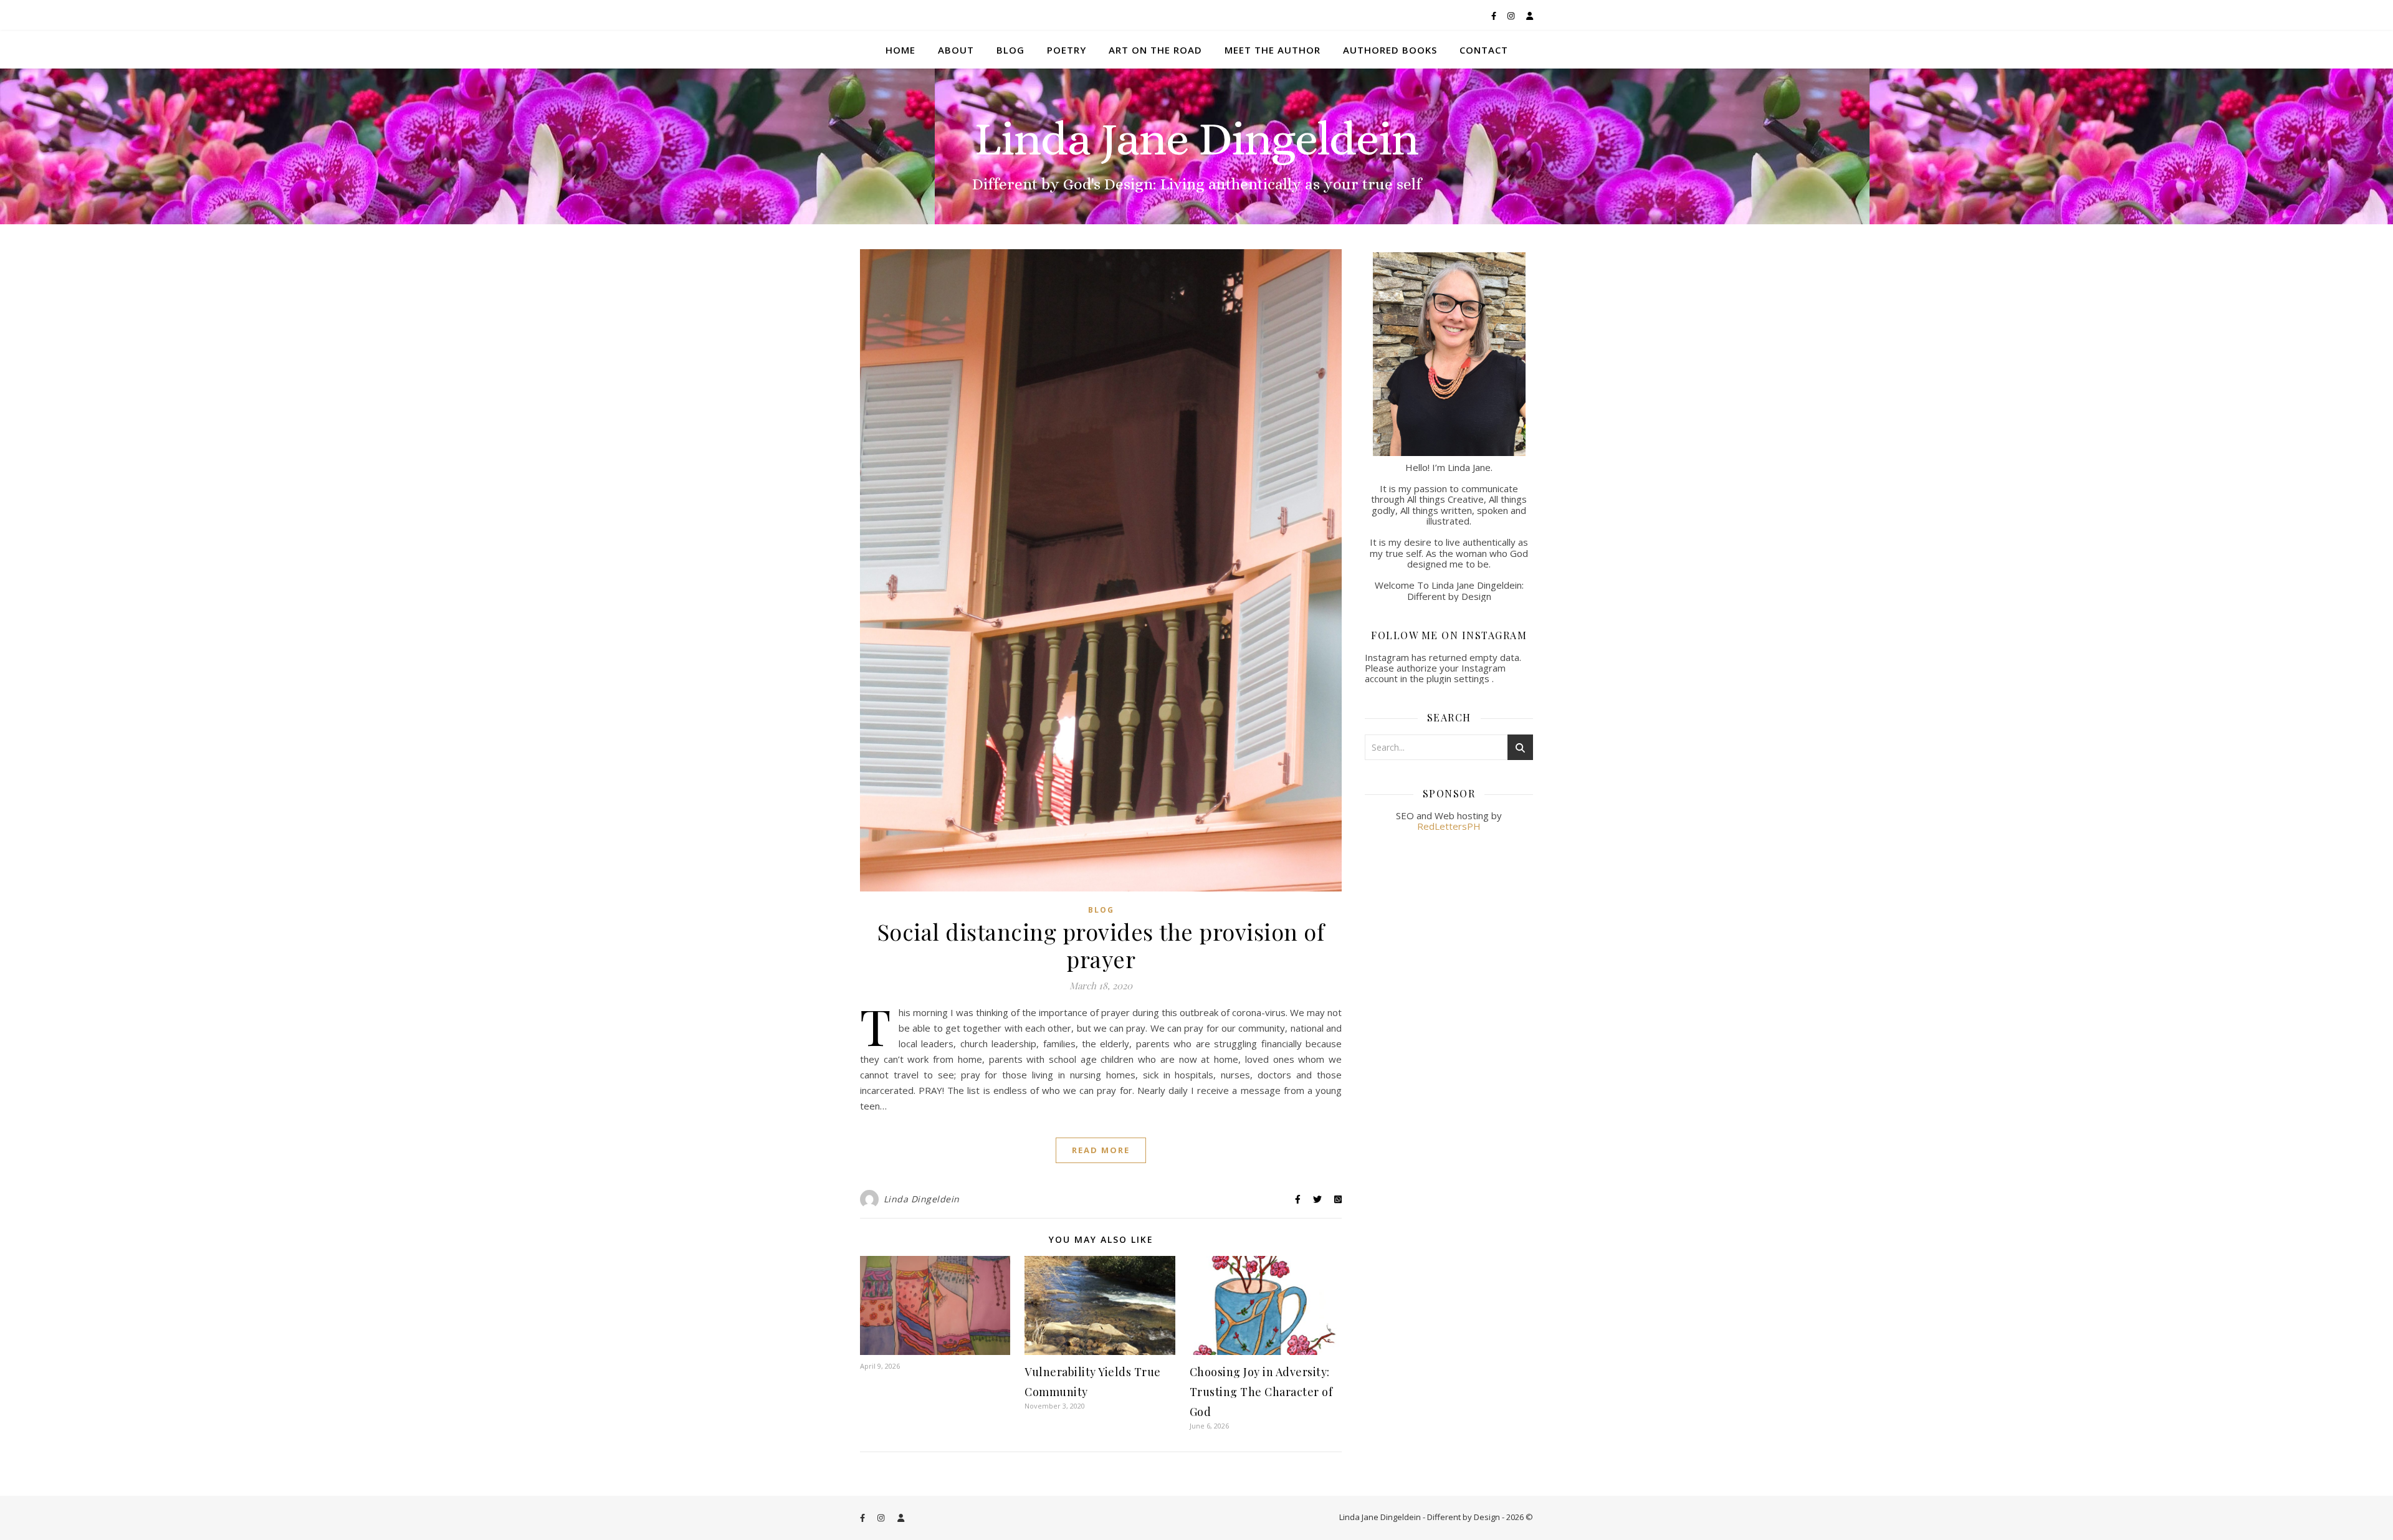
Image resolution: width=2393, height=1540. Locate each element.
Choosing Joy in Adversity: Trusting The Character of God (1261, 1392)
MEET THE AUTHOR (1273, 50)
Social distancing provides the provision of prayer (1101, 945)
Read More (1101, 1150)
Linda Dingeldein (922, 1199)
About (956, 50)
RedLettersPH (1449, 826)
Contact (1484, 50)
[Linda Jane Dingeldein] (1196, 146)
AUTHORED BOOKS (1390, 50)
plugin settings (1459, 678)
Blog (1010, 50)
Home (900, 50)
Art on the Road (1155, 50)
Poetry (1067, 50)
